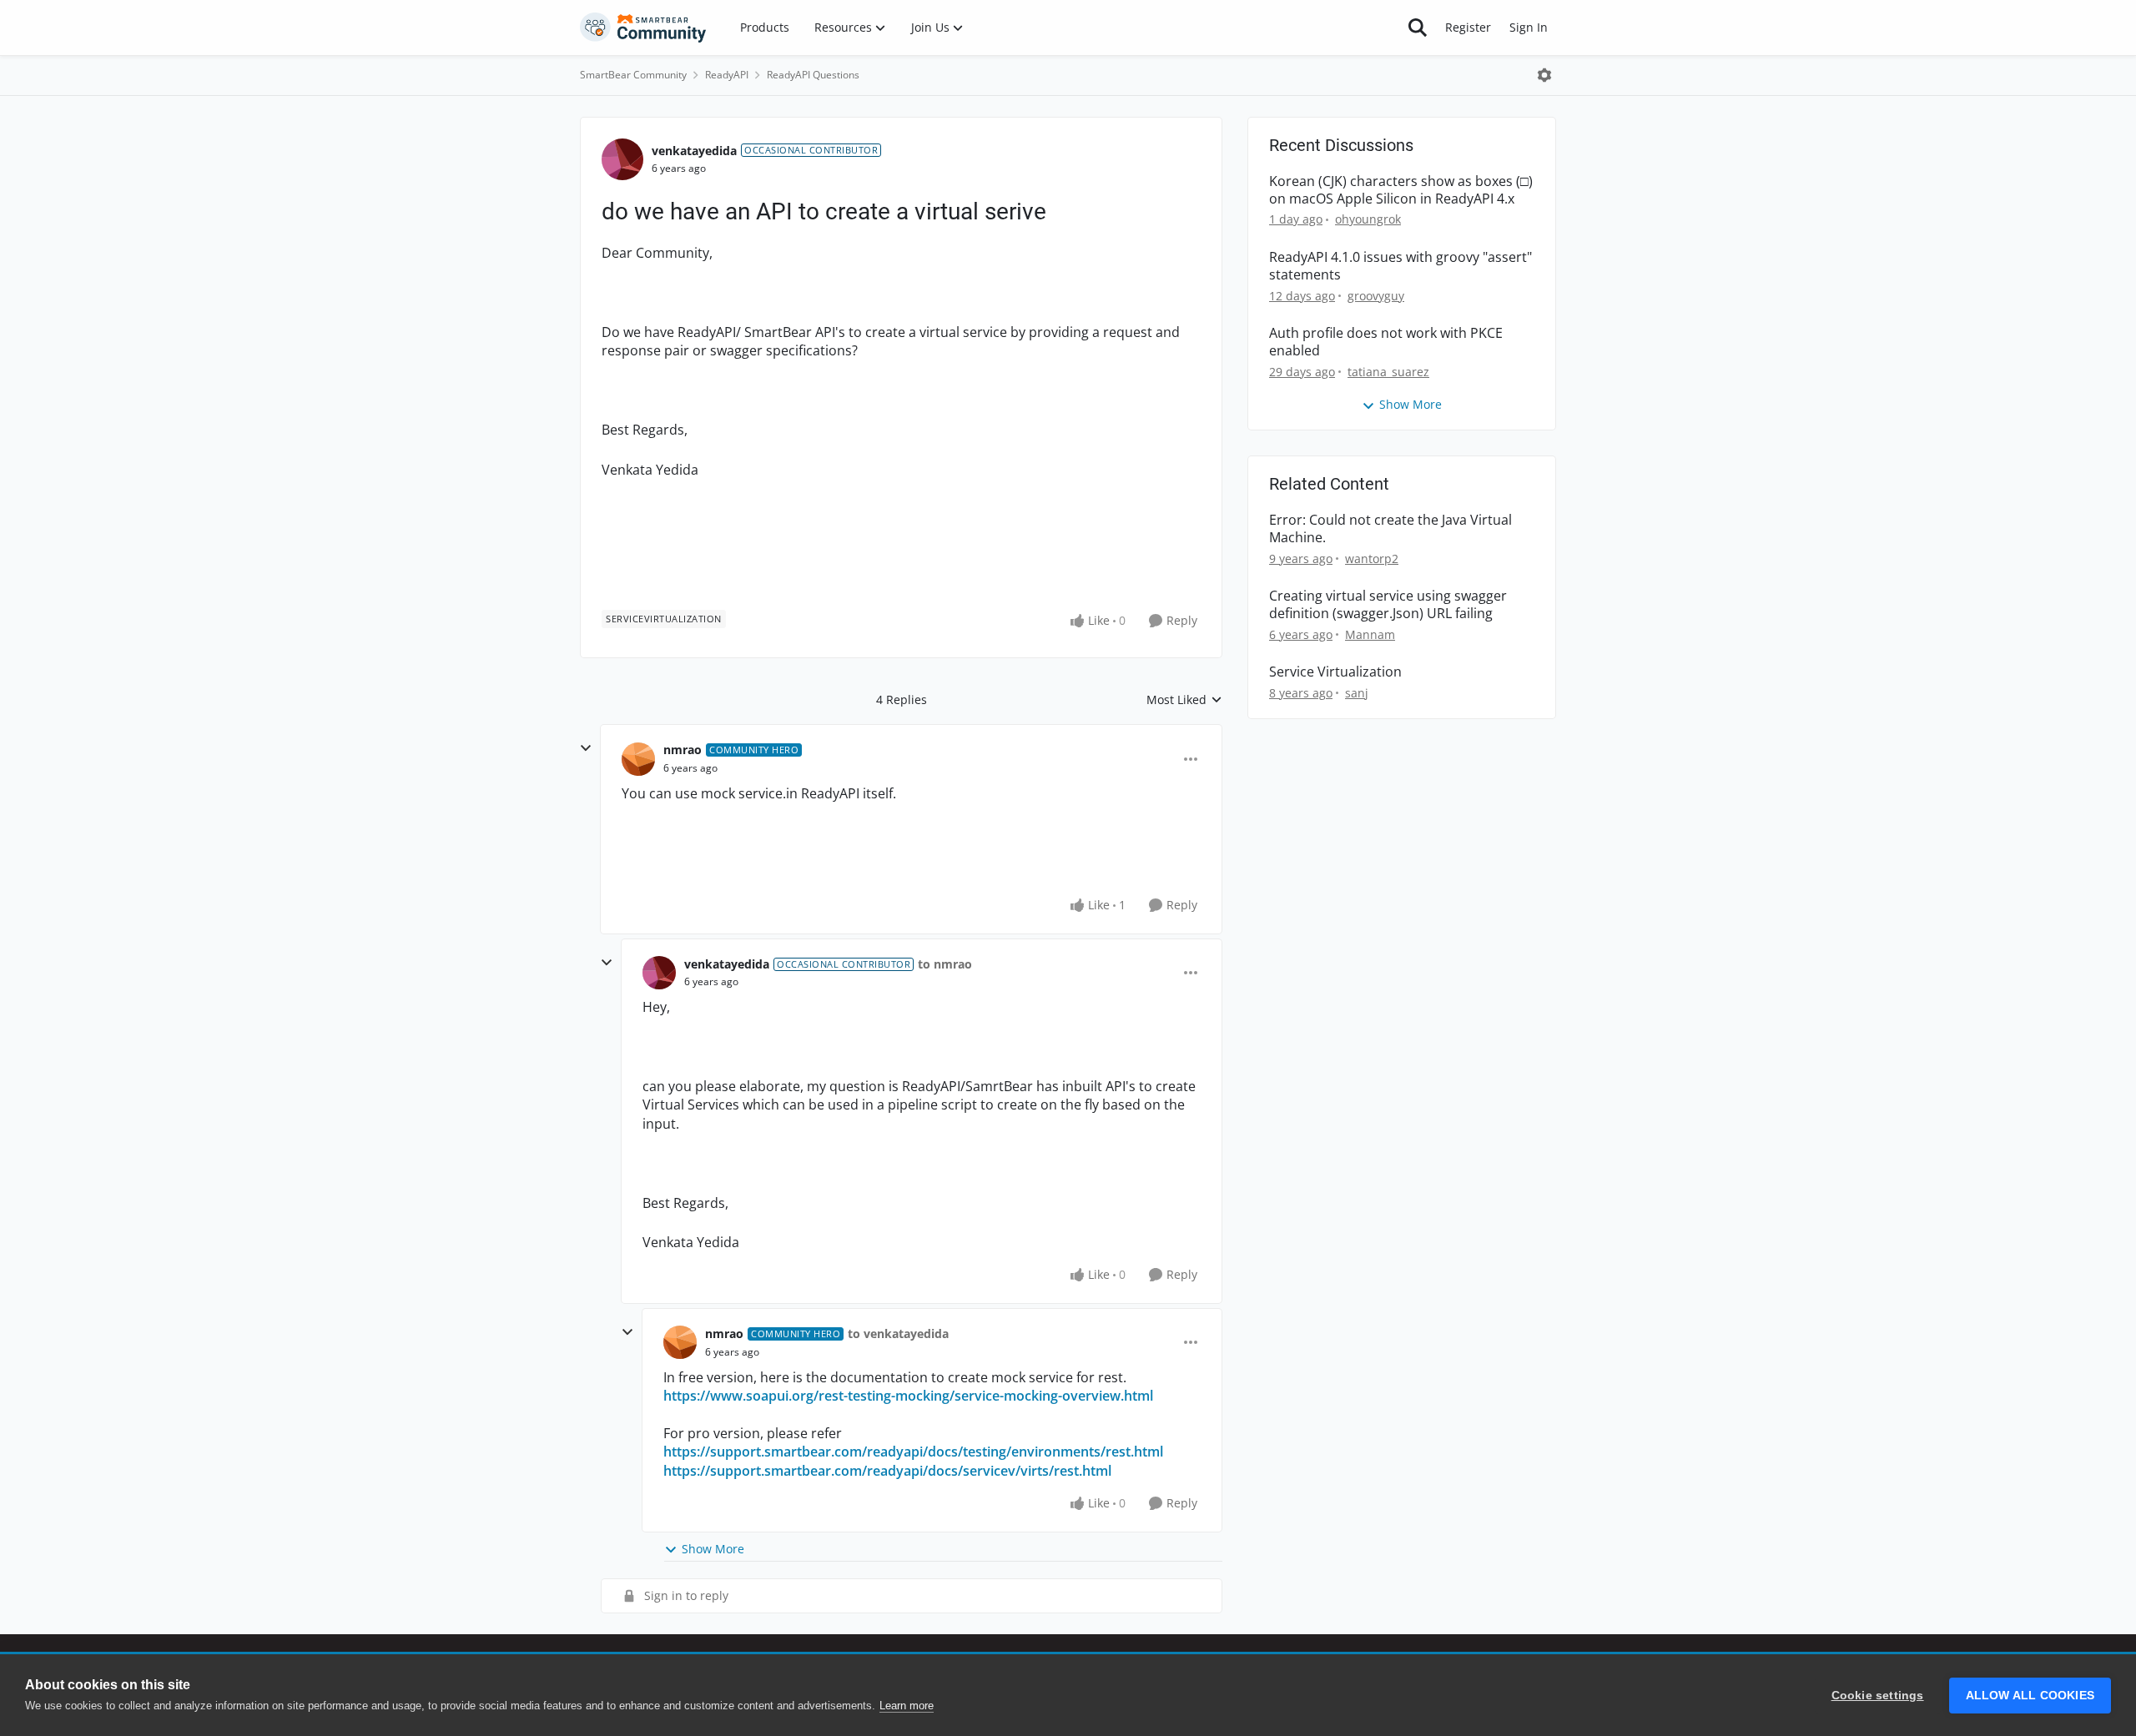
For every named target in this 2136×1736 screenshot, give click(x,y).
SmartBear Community (633, 75)
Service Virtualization (1335, 672)
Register (1468, 27)
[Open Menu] (1544, 75)
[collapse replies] (586, 748)
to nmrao (945, 964)
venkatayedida (694, 151)
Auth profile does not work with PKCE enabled (1386, 342)
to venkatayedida (898, 1333)
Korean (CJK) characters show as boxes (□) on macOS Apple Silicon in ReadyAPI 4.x (1401, 190)
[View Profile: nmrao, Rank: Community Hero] (638, 759)
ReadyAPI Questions (813, 75)
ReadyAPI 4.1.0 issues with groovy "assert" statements (1400, 266)
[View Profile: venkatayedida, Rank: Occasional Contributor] (622, 159)
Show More (713, 1549)
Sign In (1529, 27)
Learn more (907, 1706)
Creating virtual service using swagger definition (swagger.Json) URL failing (1388, 605)
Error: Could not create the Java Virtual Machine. (1390, 529)
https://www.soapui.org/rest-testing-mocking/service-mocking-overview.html (908, 1396)
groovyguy (1376, 296)
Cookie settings (1878, 1696)
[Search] (1418, 28)
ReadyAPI (727, 75)
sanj (1357, 693)
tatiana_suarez (1388, 372)
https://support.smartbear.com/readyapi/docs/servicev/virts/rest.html (887, 1471)
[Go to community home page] (643, 28)
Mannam (1370, 634)
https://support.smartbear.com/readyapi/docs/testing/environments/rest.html (913, 1452)
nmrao (683, 750)
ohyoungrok (1368, 219)
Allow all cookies (2030, 1696)
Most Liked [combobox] (1184, 700)
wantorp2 (1372, 559)
